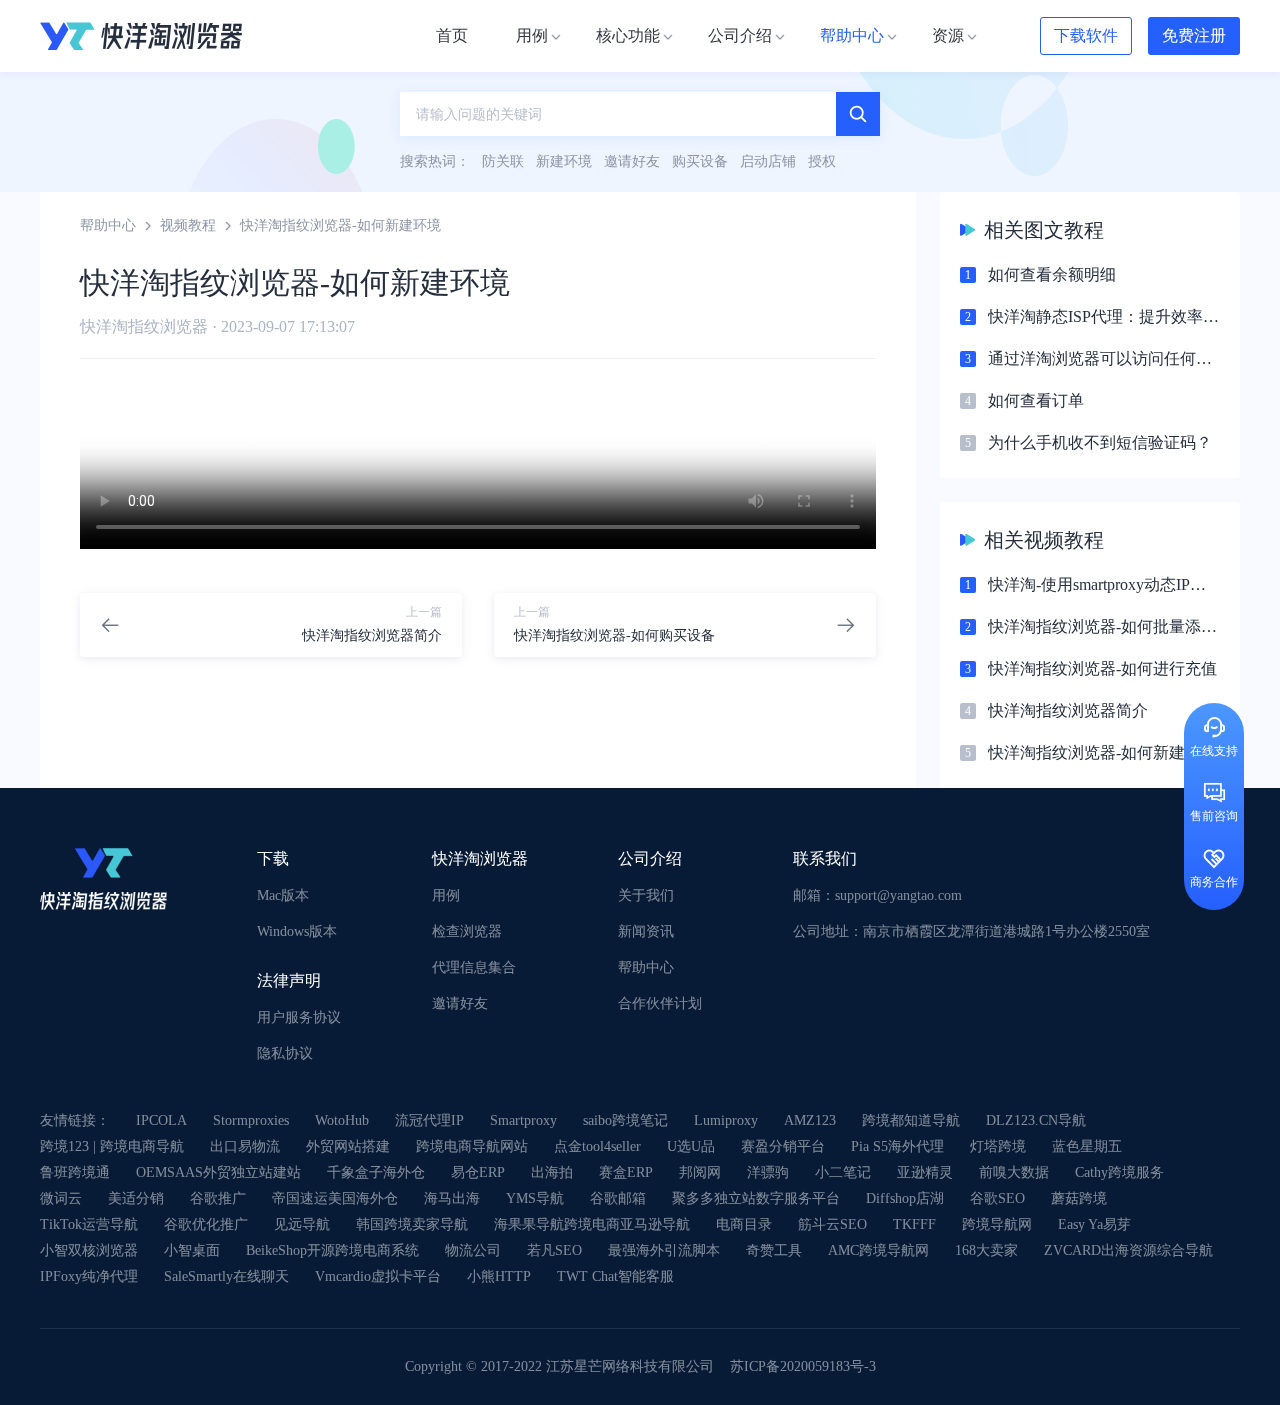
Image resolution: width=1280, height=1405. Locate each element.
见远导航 (302, 1224)
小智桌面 (192, 1250)
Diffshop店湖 (905, 1198)
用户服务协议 (299, 1017)
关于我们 (646, 895)
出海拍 (552, 1172)
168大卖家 (986, 1250)
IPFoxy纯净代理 (89, 1276)
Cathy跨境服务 (1119, 1172)
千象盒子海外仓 (376, 1172)
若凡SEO (554, 1250)
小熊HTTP (499, 1276)
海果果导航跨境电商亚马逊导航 (592, 1224)
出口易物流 (245, 1146)
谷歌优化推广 (206, 1224)
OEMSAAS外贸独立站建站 (218, 1172)
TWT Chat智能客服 (615, 1276)
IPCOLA (161, 1120)
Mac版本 (283, 895)
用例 (446, 895)
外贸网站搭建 (348, 1146)
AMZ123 (810, 1120)
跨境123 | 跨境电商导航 (112, 1146)
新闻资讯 (646, 931)
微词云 (61, 1198)
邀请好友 (460, 1003)
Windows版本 (297, 931)
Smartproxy (523, 1120)
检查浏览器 (467, 931)
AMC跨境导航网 (878, 1250)
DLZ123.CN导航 (1036, 1120)
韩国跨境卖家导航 (412, 1224)
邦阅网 (700, 1172)
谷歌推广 (218, 1198)
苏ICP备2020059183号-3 (803, 1366)
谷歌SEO (997, 1198)
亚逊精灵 (925, 1172)
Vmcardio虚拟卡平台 (378, 1276)
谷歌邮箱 (618, 1198)
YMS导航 (535, 1198)
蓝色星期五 (1087, 1146)
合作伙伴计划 (660, 1003)
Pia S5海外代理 (897, 1146)
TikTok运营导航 (89, 1224)
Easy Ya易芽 (1094, 1224)
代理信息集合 (474, 967)
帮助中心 (108, 225)
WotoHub (342, 1120)
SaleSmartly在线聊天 (226, 1276)
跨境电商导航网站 (472, 1146)
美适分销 (136, 1198)
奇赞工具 (774, 1250)
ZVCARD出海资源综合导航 (1128, 1250)
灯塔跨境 (998, 1146)
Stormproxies (251, 1120)
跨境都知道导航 (911, 1120)
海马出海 (452, 1198)
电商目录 (744, 1224)
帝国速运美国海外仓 (335, 1198)
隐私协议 (285, 1053)
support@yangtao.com (898, 895)
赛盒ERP (626, 1172)
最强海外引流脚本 (664, 1250)
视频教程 (188, 225)
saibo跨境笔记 (625, 1120)
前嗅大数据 (1014, 1172)
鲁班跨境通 (75, 1172)
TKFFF (914, 1224)
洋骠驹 (768, 1172)
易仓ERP (478, 1172)
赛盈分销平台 (783, 1146)
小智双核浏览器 (89, 1250)
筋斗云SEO (832, 1224)
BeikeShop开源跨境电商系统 (332, 1250)
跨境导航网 (997, 1224)
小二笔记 (843, 1172)
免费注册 (1194, 35)
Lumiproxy (726, 1120)
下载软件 (1086, 35)
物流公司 (473, 1250)
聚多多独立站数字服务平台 (756, 1198)
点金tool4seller (597, 1146)
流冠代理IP (429, 1120)
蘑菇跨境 (1079, 1198)
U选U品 (691, 1146)
